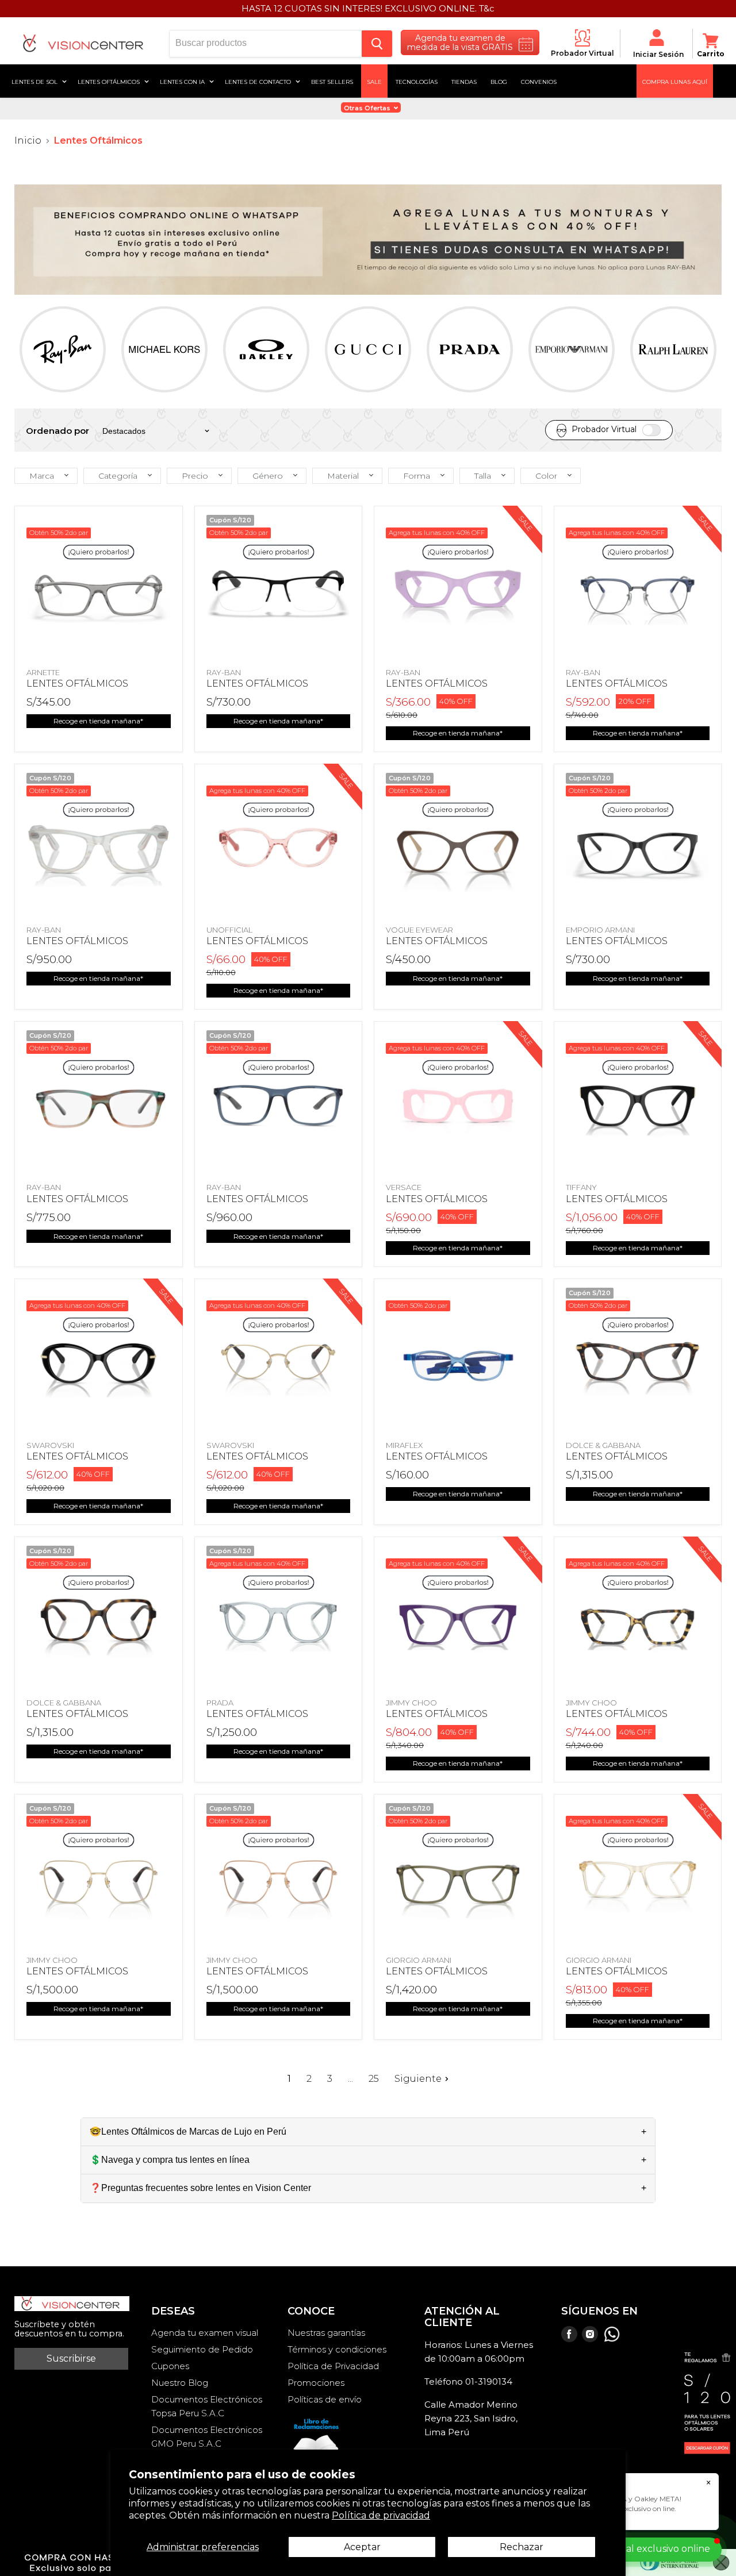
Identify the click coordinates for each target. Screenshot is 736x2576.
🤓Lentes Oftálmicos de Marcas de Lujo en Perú (188, 2132)
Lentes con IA (183, 81)
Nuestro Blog (180, 2383)
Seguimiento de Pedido (202, 2349)
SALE (374, 81)
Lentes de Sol (35, 81)
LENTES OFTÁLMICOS (77, 684)
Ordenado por (57, 431)
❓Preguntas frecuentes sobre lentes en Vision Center (200, 2188)
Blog (499, 81)
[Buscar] (377, 44)
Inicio (28, 141)
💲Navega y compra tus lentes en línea (170, 2160)
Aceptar (362, 2547)
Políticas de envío (325, 2399)
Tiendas (464, 81)
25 (374, 2079)
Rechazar (522, 2547)
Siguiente (418, 2079)
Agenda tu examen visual (205, 2333)
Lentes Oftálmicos (110, 81)
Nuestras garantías (326, 2333)
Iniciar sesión (658, 54)
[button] (46, 476)
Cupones (170, 2366)
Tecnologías (417, 81)
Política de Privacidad (333, 2366)
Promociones (316, 2383)
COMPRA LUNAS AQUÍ (675, 81)
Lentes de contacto (259, 81)
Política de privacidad (381, 2515)
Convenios (539, 81)
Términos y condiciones (337, 2349)
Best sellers (332, 81)
